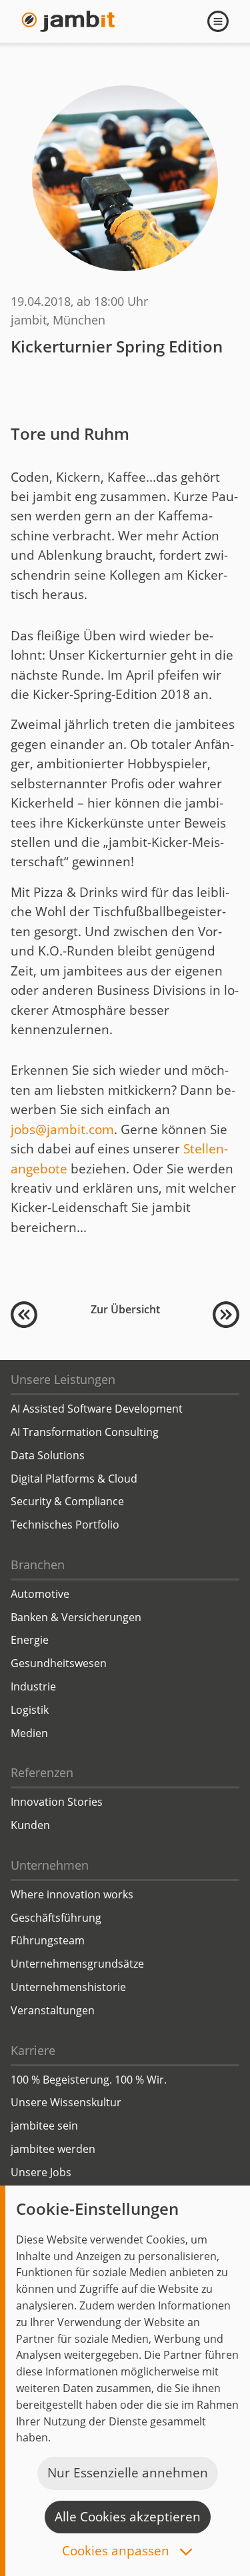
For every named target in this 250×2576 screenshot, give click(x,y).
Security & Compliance (67, 1501)
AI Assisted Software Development (97, 1409)
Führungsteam (48, 1940)
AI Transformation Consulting (85, 1432)
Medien (29, 1733)
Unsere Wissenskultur (66, 2102)
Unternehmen (50, 1865)
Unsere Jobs (41, 2172)
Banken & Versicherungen (76, 1617)
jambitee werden (53, 2149)
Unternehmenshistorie (68, 1987)
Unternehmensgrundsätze (77, 1964)
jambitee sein (44, 2126)
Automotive (40, 1594)
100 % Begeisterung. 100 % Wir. (89, 2080)
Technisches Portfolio (65, 1525)
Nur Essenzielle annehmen (128, 2473)
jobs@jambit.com (62, 1129)
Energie (30, 1640)
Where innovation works (72, 1894)
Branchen (38, 1565)
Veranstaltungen (53, 2010)
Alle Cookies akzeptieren (128, 2517)
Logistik (30, 1710)
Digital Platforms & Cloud (74, 1479)
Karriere (33, 2050)
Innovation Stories (57, 1802)
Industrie (33, 1686)
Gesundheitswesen (59, 1663)
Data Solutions (48, 1455)
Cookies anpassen (117, 2552)
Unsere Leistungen (63, 1379)
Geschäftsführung (56, 1918)
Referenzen (42, 1772)
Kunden (30, 1825)
